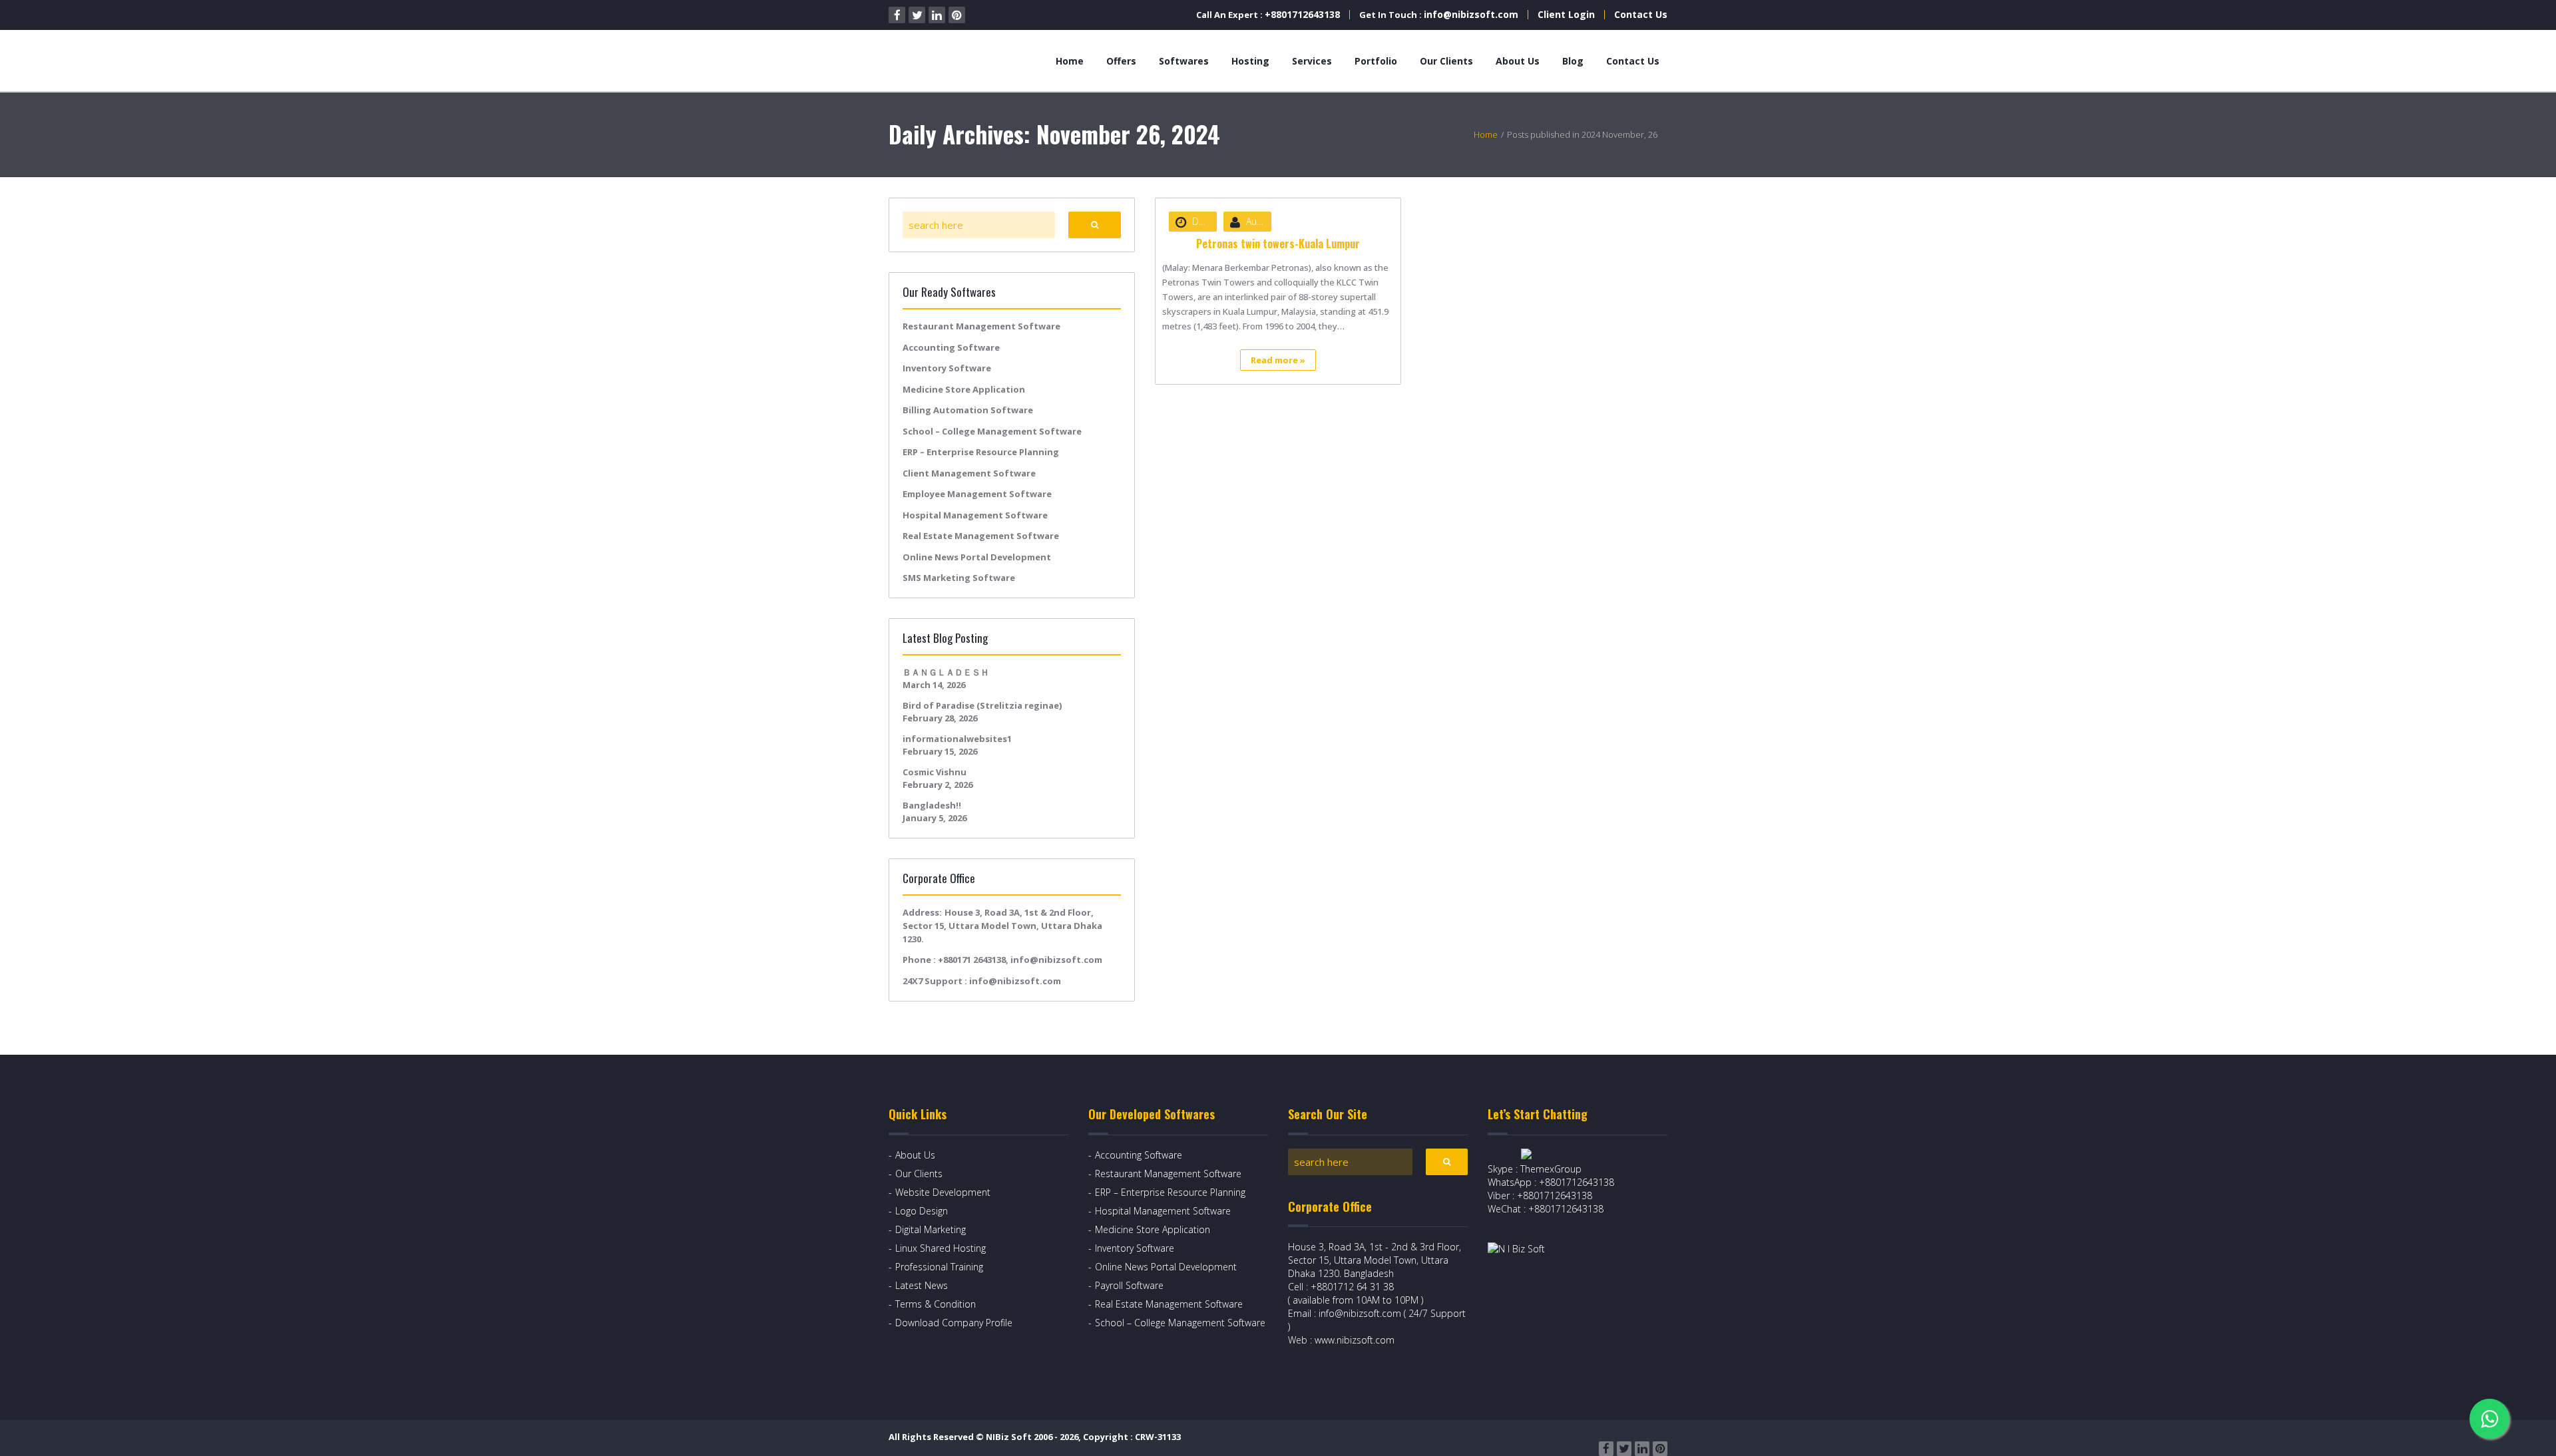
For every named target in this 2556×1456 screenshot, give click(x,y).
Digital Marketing (931, 1229)
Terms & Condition (936, 1304)
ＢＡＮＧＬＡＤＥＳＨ (946, 672)
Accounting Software (951, 347)
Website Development (943, 1192)
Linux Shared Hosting (941, 1248)
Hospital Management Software (975, 515)
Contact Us (1641, 14)
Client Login (1566, 14)
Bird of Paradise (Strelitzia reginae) (982, 705)
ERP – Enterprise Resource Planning (981, 452)
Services (1312, 61)
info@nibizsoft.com (1471, 14)
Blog (1573, 61)
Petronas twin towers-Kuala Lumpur (1278, 244)
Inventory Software (947, 368)
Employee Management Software (977, 494)
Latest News (922, 1285)
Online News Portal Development (977, 557)
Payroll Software (1129, 1285)
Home (1070, 61)
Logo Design (922, 1211)
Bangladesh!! (932, 805)
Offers (1121, 61)
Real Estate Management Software (981, 536)
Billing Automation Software (968, 410)
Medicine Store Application (964, 389)
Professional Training (939, 1267)
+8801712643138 (1302, 14)
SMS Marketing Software (959, 578)
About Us (1518, 61)
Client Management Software (969, 473)
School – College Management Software (992, 431)
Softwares (1184, 61)
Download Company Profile (954, 1323)
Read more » (1278, 360)
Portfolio (1376, 61)
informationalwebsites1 (957, 739)
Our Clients (1446, 61)
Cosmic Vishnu (935, 772)
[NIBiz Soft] (950, 61)
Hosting (1250, 61)
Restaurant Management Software (981, 326)
